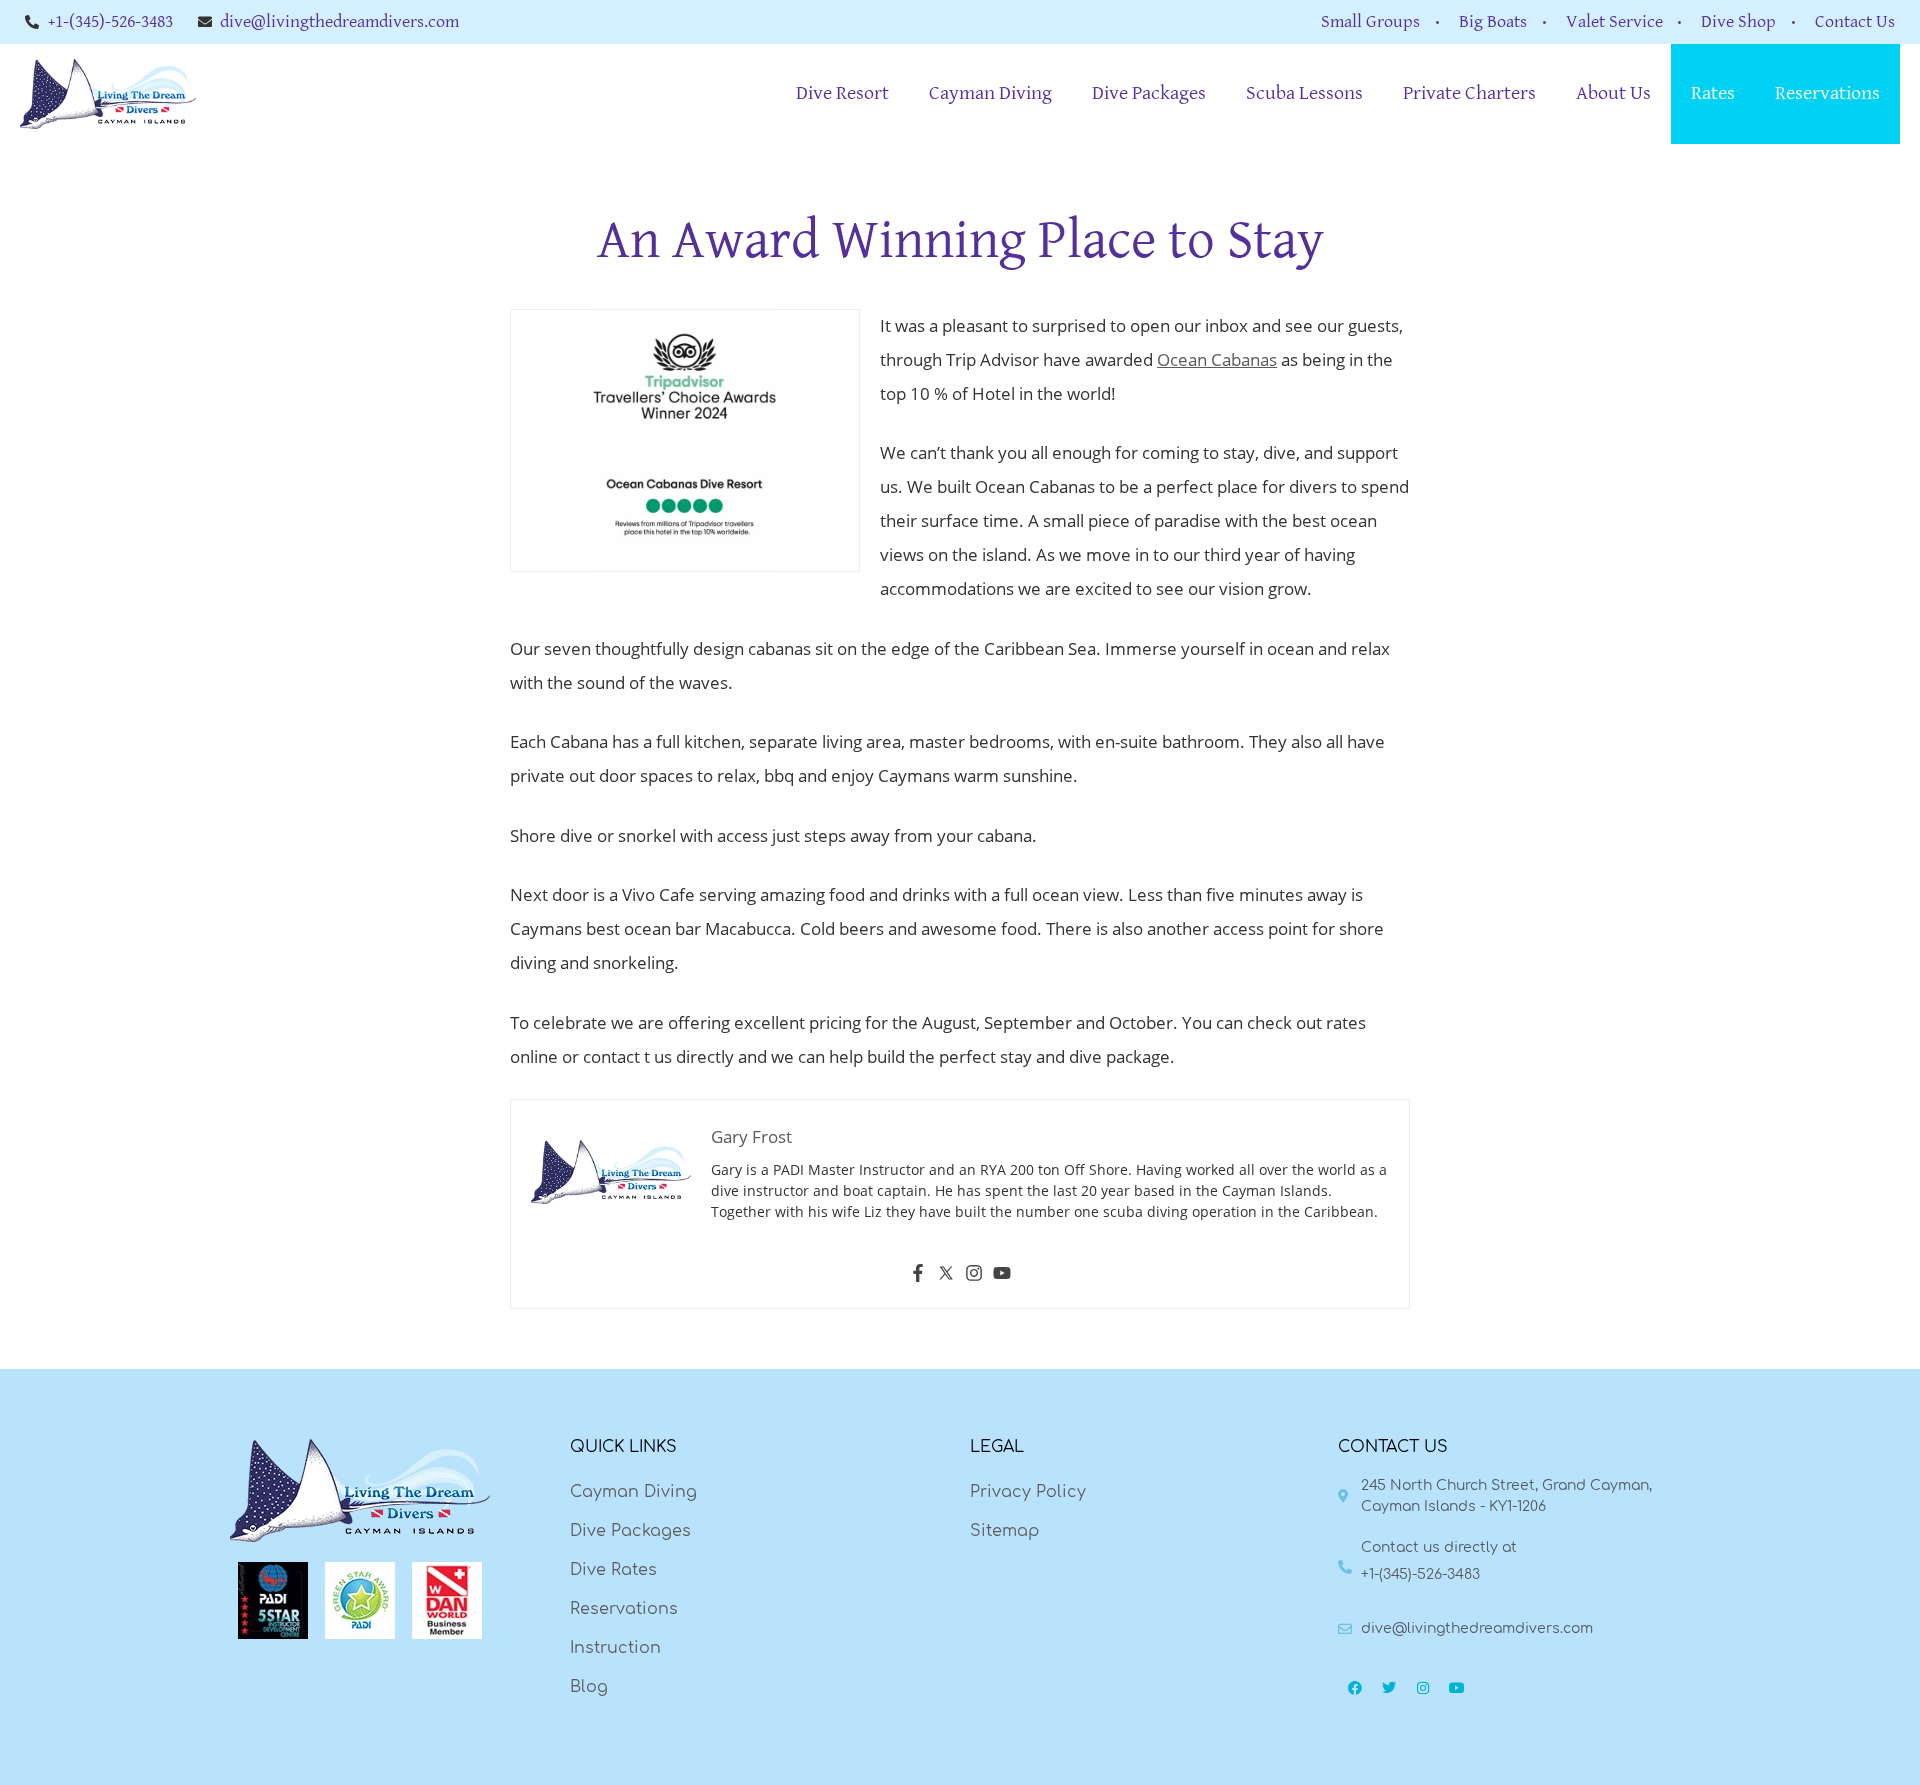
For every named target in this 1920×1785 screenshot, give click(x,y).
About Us (1613, 93)
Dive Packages (1149, 93)
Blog (589, 1687)
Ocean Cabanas (1217, 359)
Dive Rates (613, 1570)
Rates (1713, 93)
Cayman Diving (990, 93)
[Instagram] (974, 1276)
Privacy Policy (1028, 1492)
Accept (1556, 1747)
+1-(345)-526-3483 (1420, 1574)
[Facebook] (918, 1276)
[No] (1895, 1750)
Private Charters (1469, 93)
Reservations (1827, 93)
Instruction (615, 1648)
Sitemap (1004, 1531)
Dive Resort (842, 93)
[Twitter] (946, 1276)
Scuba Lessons (1304, 93)
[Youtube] (1002, 1276)
